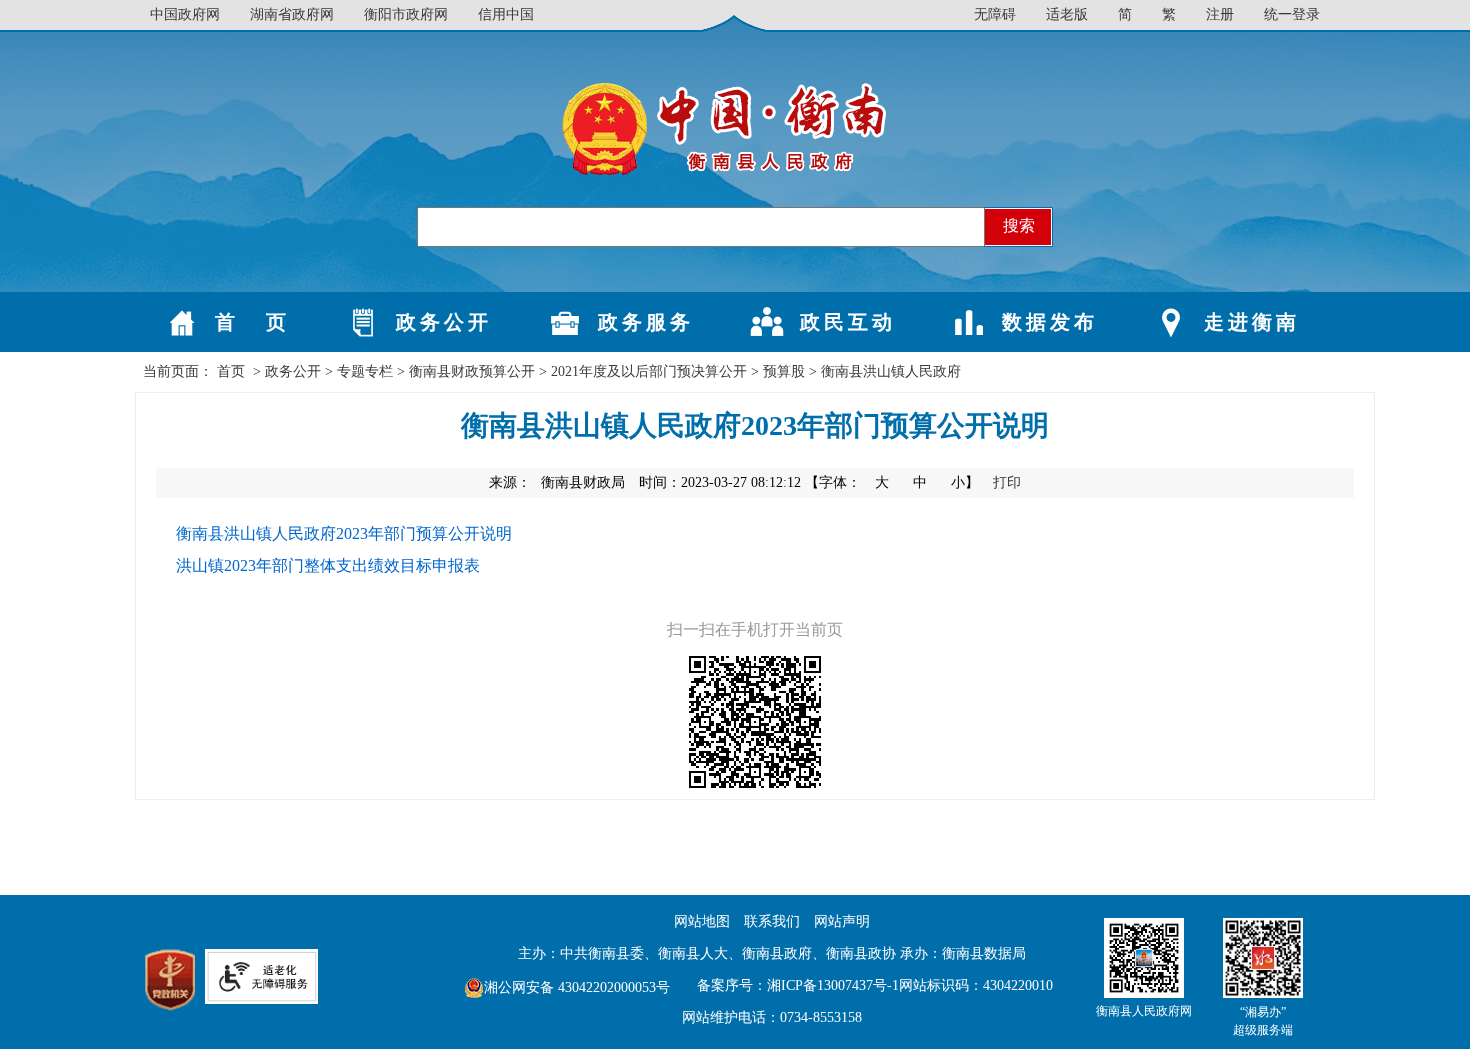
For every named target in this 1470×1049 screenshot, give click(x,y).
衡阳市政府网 (406, 14)
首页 (231, 371)
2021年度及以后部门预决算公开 (649, 371)
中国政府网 (185, 14)
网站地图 (702, 921)
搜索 (1019, 225)
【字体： (894, 482)
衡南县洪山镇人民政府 (891, 371)
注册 (1220, 14)
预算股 (784, 371)
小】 (967, 482)
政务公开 (293, 371)
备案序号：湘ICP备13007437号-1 (798, 985)
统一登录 (1292, 14)
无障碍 (995, 14)
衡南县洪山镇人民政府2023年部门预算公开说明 (344, 533)
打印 (1007, 482)
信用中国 (506, 14)
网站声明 (842, 921)
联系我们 (772, 921)
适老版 (1067, 14)
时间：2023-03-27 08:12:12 (720, 482)
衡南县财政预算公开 (472, 371)
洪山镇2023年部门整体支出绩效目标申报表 (328, 565)
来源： (557, 482)
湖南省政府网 (292, 14)
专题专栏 (365, 371)
